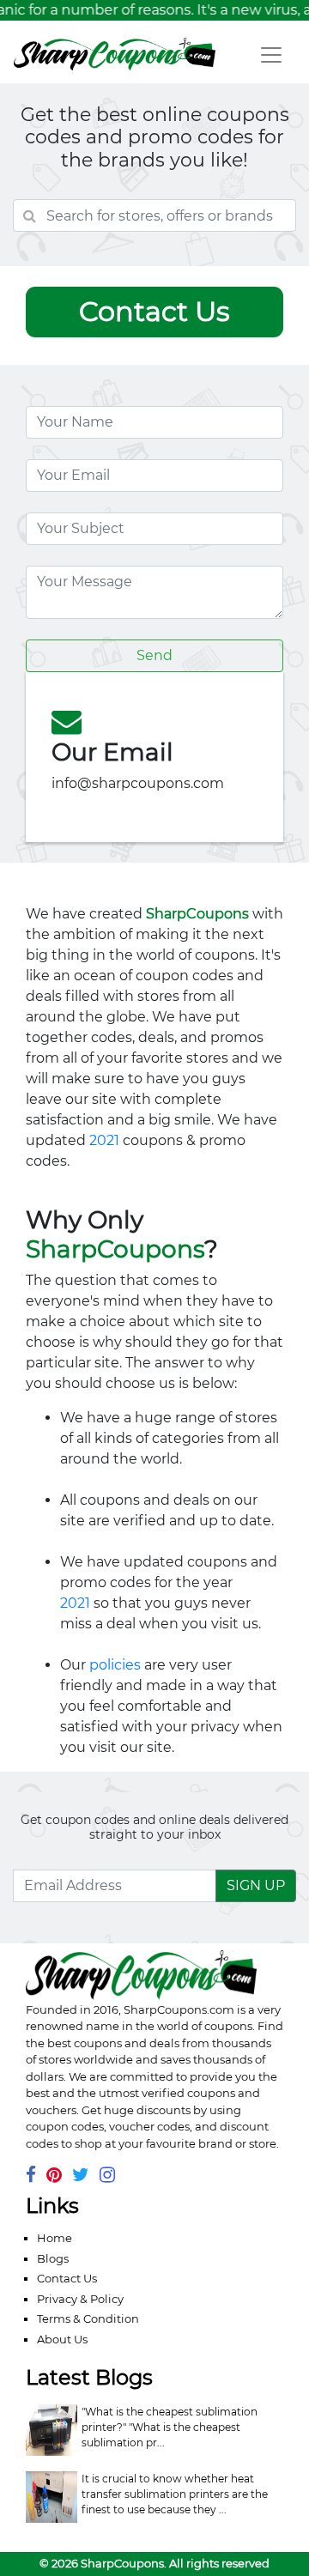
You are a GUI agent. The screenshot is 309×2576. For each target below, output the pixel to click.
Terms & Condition (88, 2318)
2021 (104, 1140)
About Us (62, 2339)
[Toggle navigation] (271, 55)
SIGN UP (256, 1885)
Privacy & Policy (80, 2299)
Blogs (53, 2258)
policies (115, 1665)
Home (55, 2238)
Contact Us (67, 2278)
